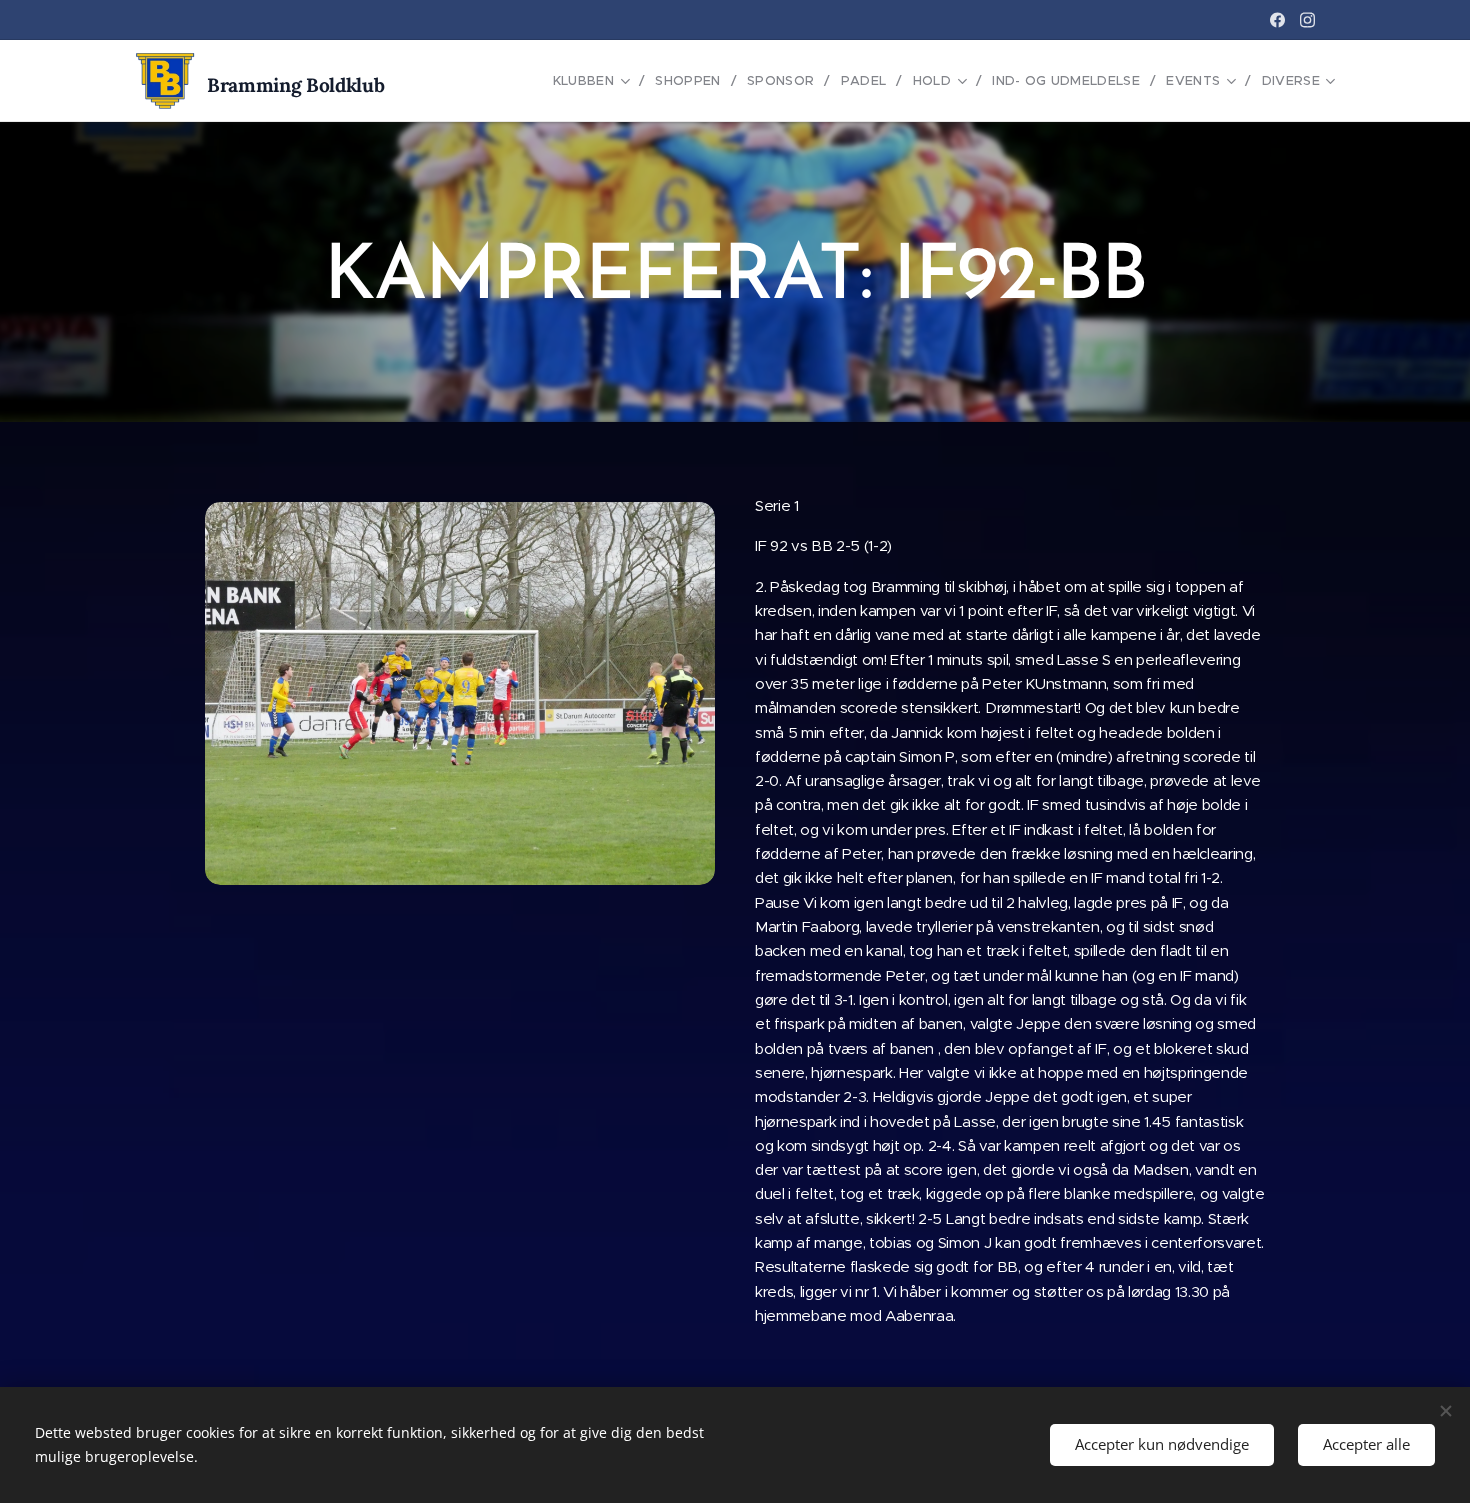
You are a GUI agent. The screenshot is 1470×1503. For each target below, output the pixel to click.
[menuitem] (597, 81)
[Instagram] (1307, 20)
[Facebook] (1277, 20)
